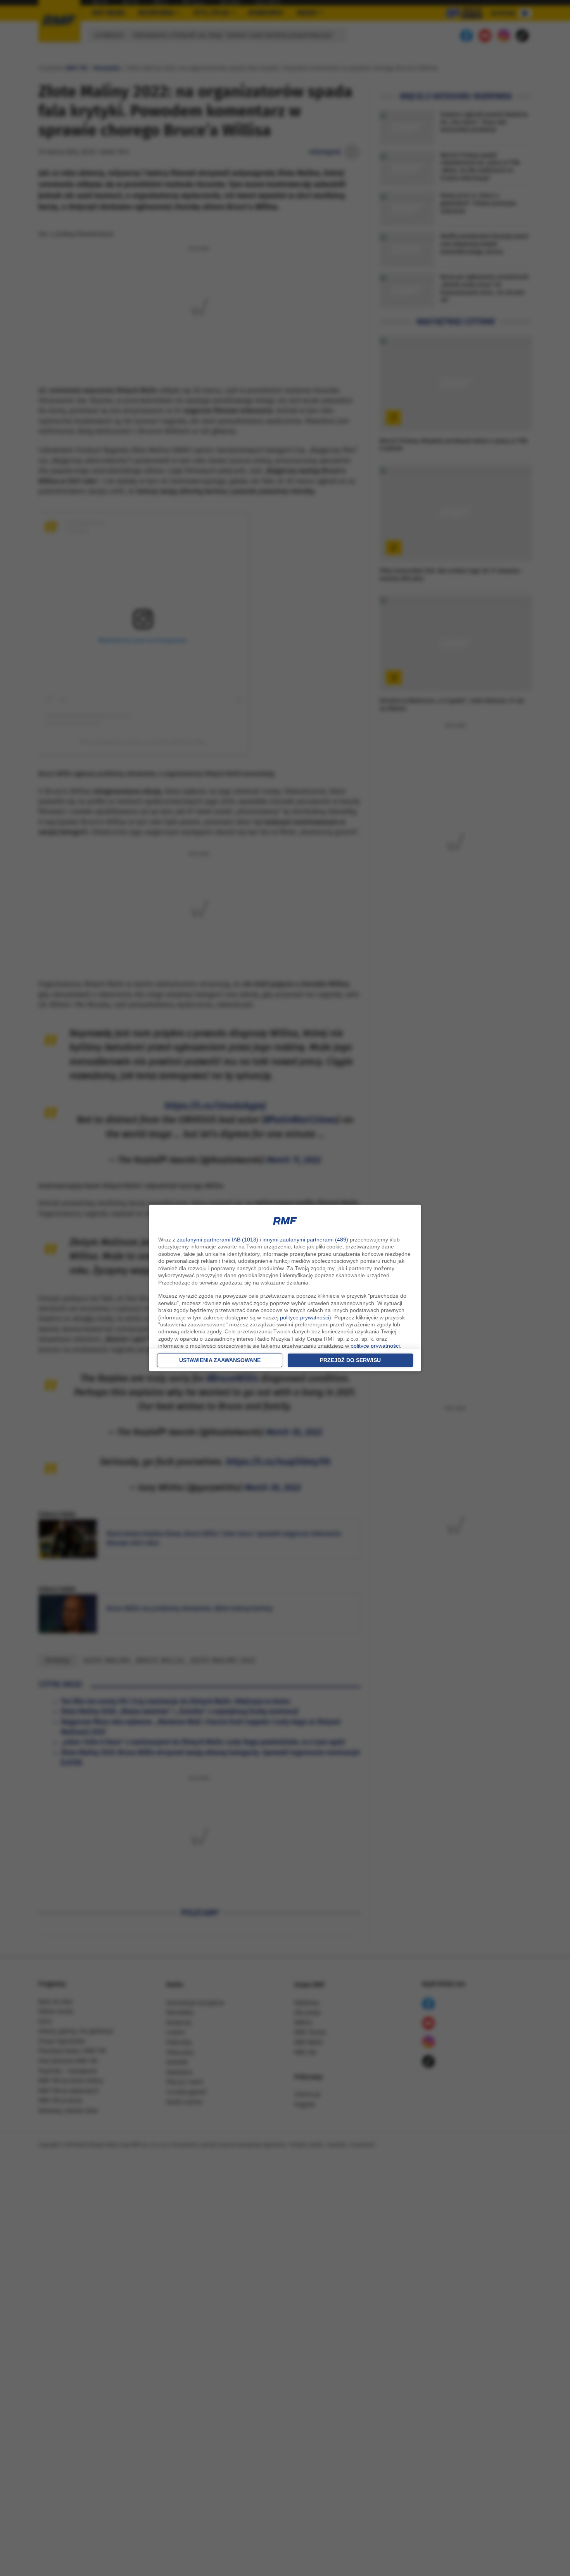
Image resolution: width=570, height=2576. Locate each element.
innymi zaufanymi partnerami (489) (305, 1240)
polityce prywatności (305, 1317)
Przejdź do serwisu (350, 1360)
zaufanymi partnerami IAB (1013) (218, 1240)
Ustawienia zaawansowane (220, 1360)
